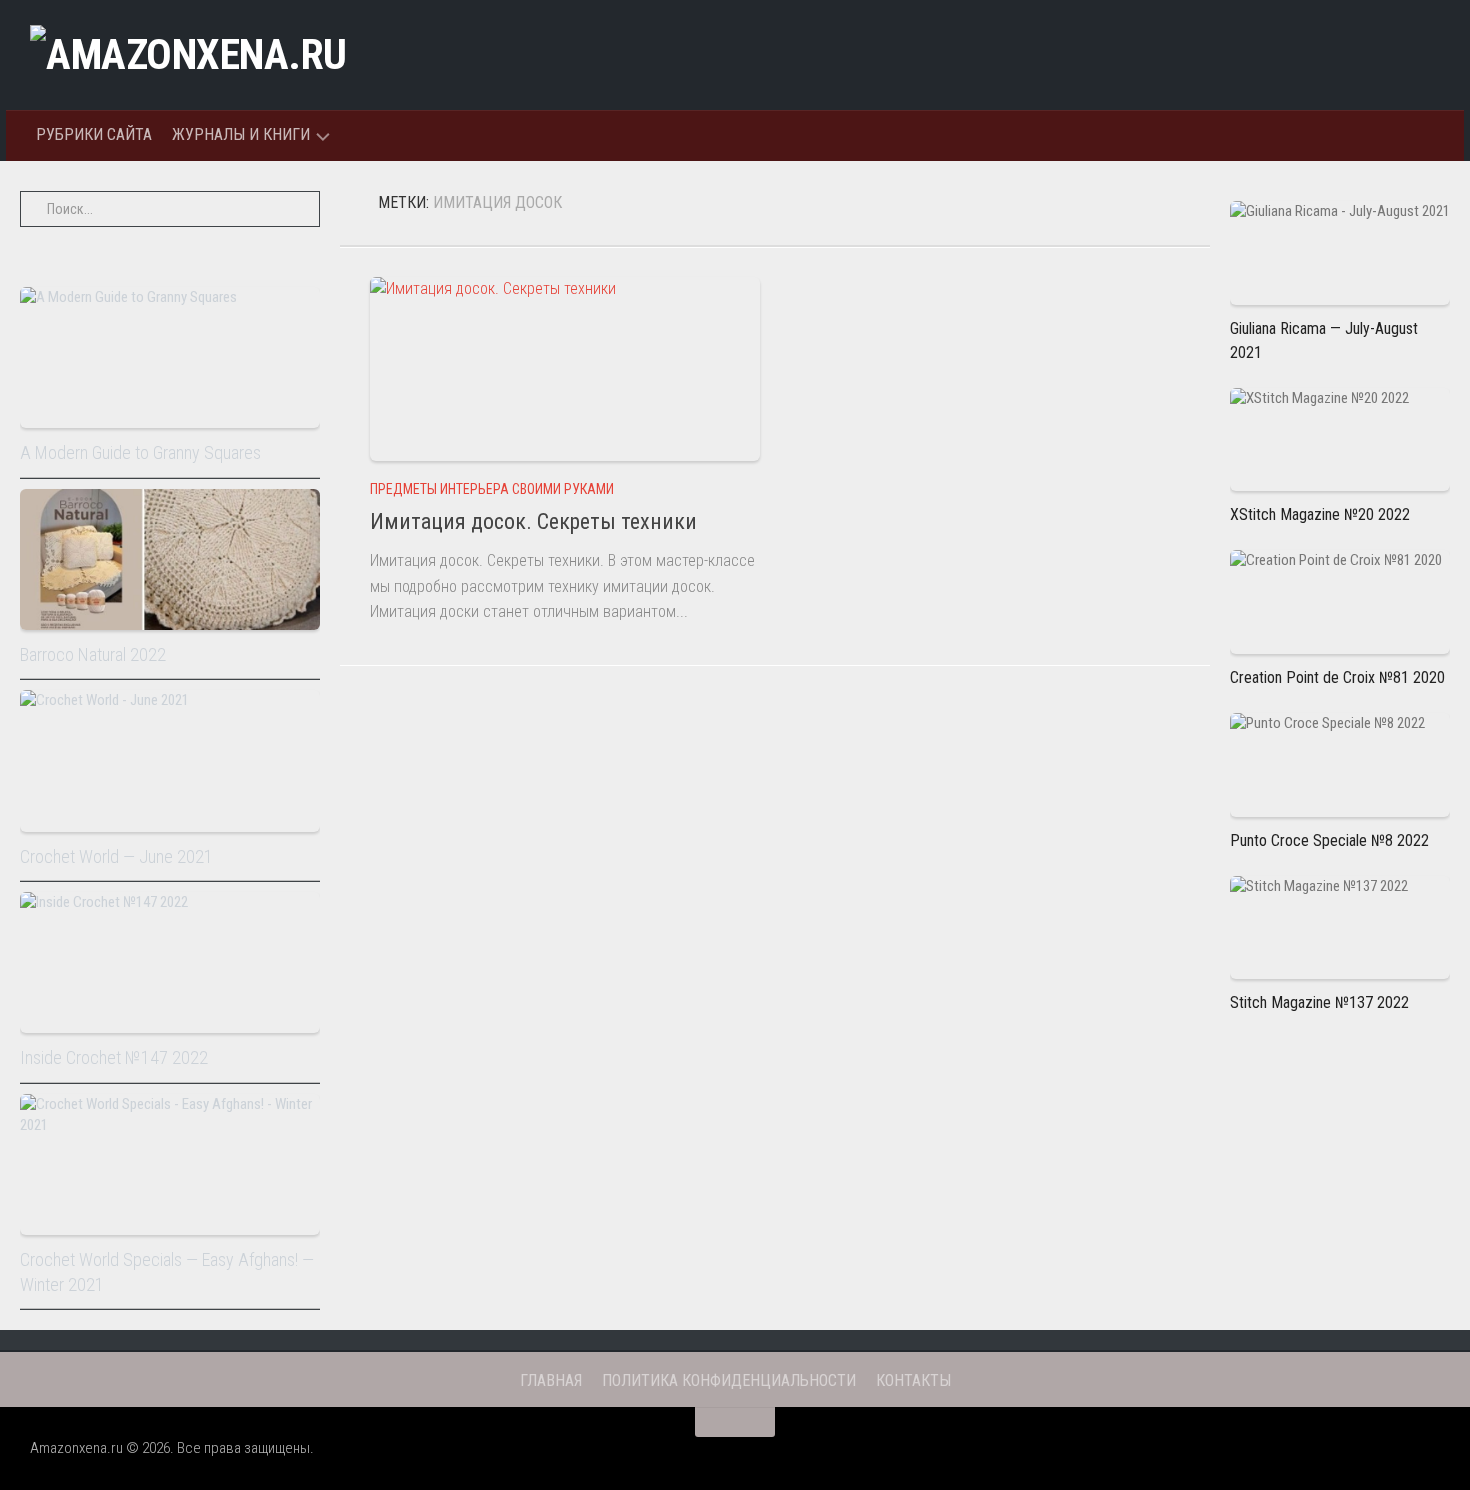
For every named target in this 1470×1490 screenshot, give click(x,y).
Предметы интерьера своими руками (492, 489)
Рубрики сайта (94, 134)
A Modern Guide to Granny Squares (140, 452)
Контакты (913, 1380)
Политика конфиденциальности (729, 1380)
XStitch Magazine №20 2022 (1320, 514)
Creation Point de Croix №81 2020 (1337, 677)
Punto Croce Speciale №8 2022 (1329, 840)
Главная (551, 1380)
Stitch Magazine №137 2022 (1319, 1002)
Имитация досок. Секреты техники (533, 521)
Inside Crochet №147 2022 (114, 1057)
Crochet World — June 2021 (116, 856)
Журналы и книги (241, 134)
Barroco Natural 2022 (93, 654)
